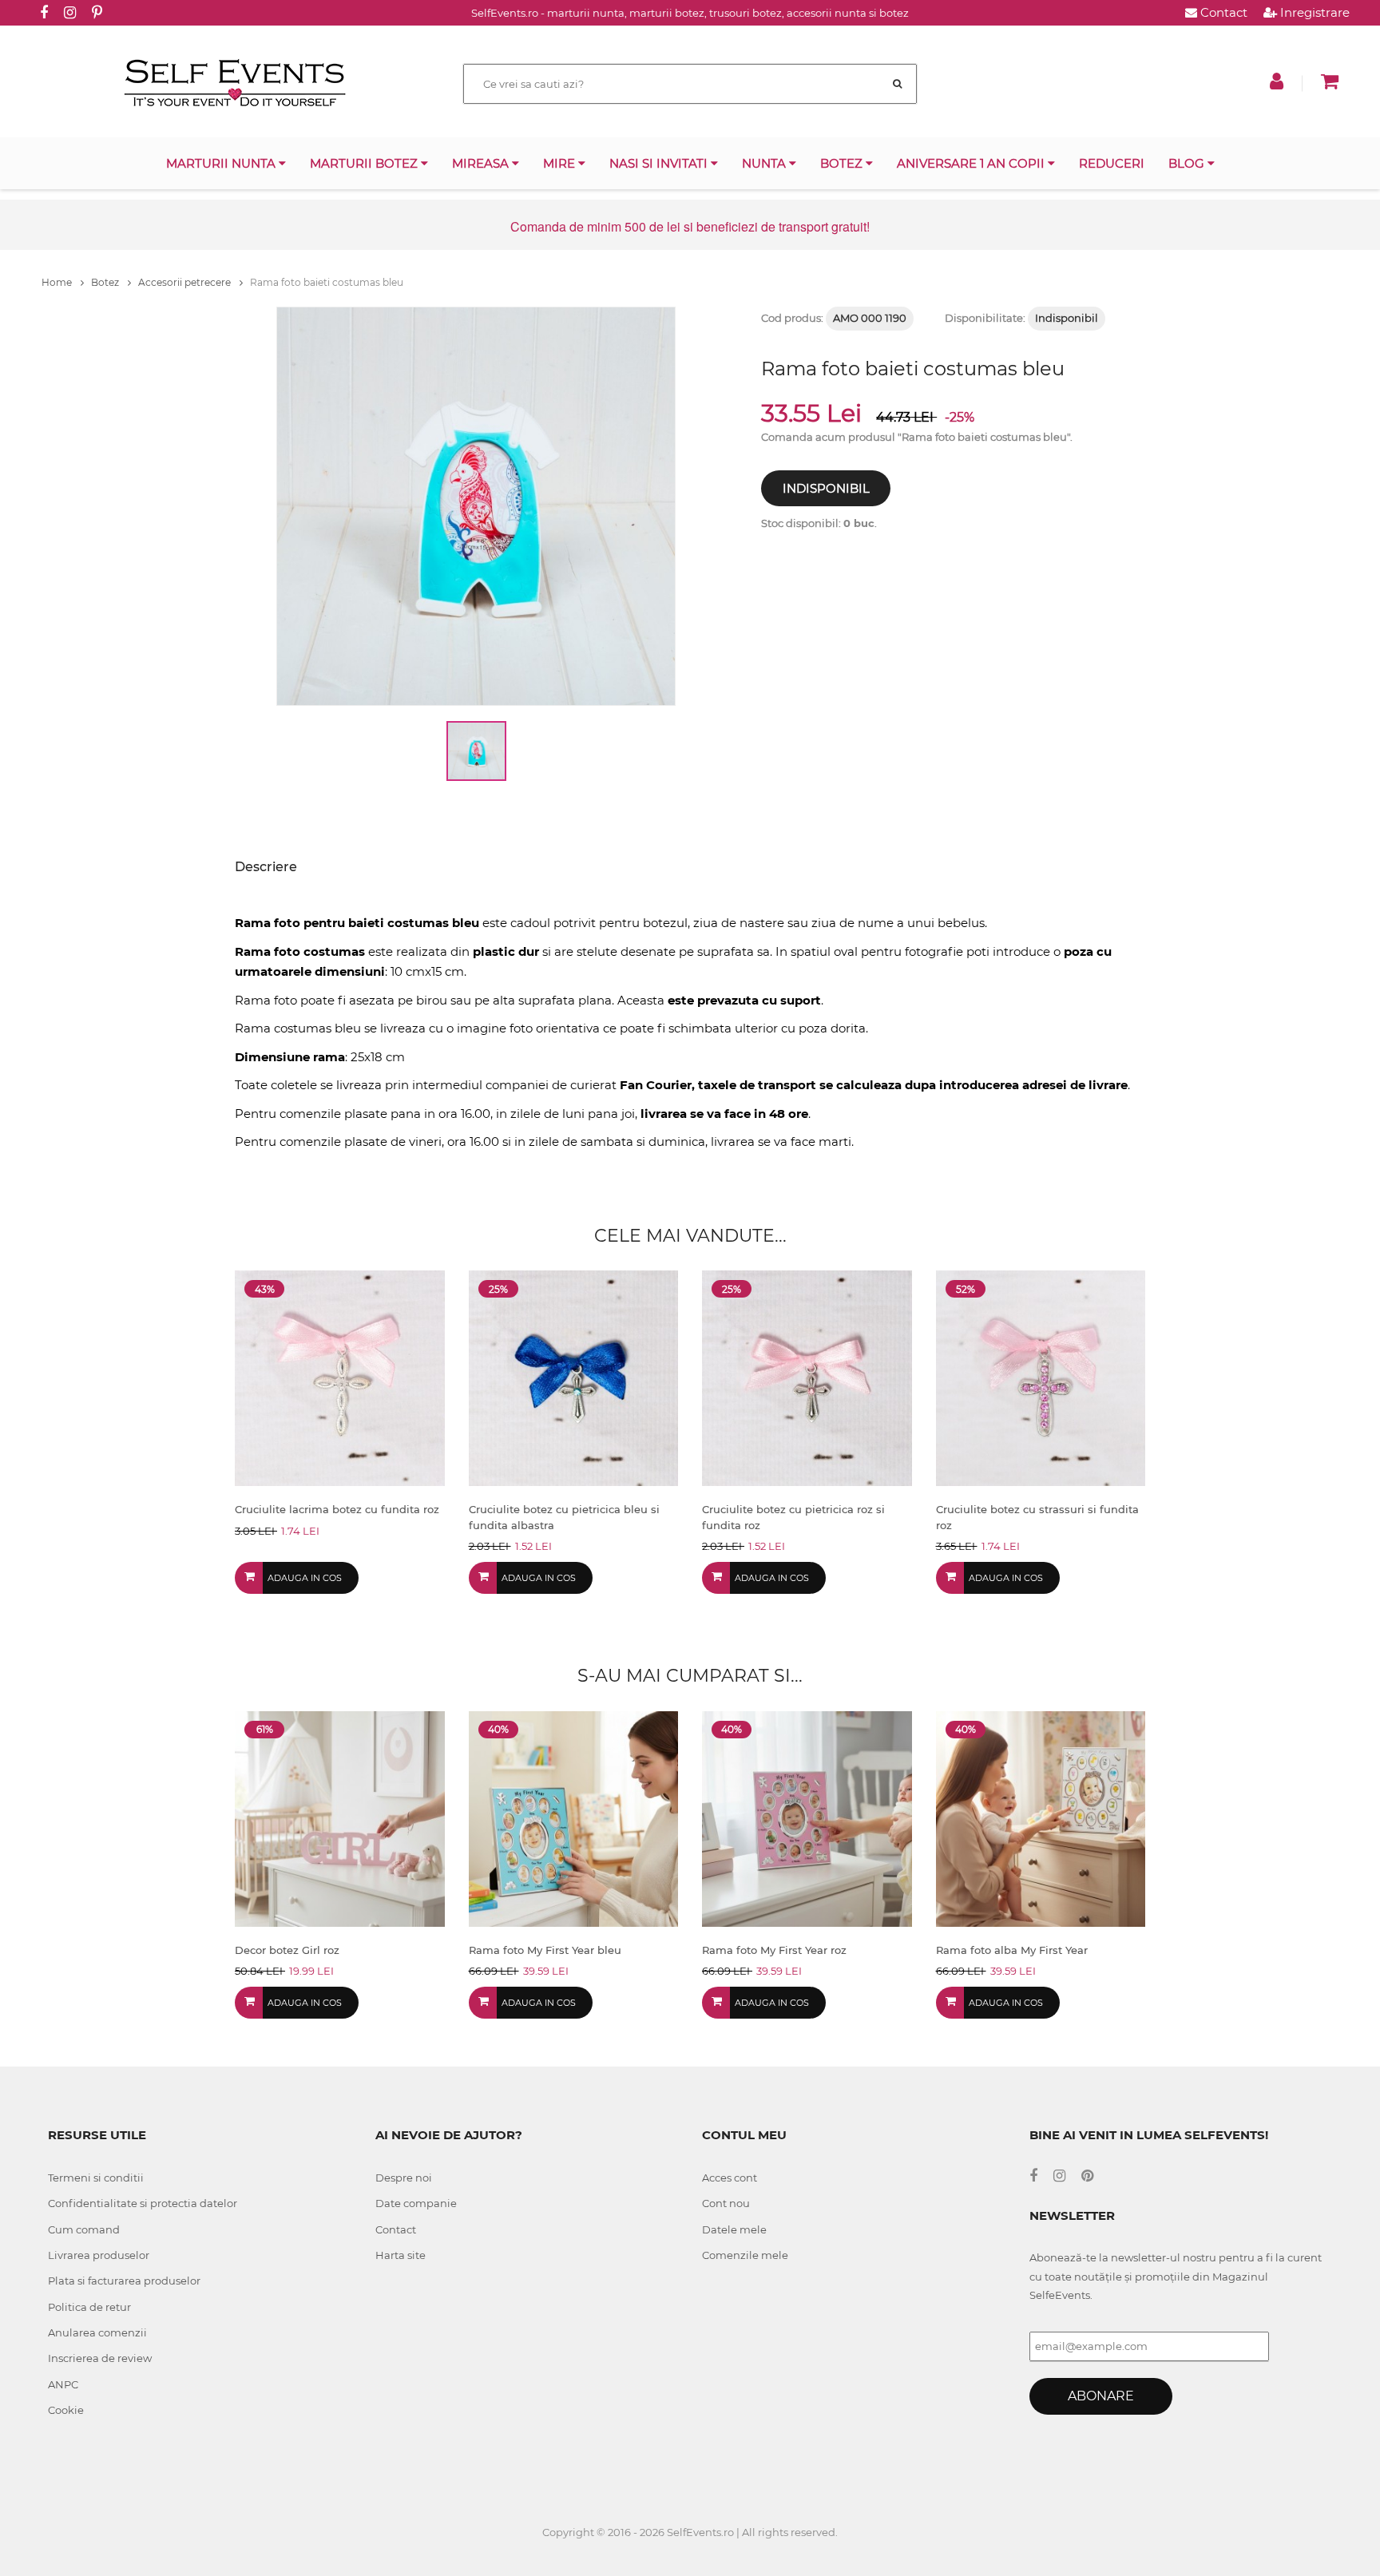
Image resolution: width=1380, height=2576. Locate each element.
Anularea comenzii (97, 2332)
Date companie (416, 2203)
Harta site (401, 2255)
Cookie (66, 2410)
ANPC (63, 2384)
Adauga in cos (305, 1578)
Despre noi (404, 2178)
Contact (1222, 12)
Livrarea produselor (99, 2255)
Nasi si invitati (660, 163)
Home (58, 282)
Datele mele (734, 2229)
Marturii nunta (222, 163)
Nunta (765, 163)
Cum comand (84, 2229)
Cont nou (726, 2203)
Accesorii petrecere (186, 282)
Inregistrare (1313, 12)
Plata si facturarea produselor (124, 2281)
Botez (843, 163)
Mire (561, 163)
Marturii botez (365, 163)
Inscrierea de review (100, 2358)
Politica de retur (89, 2307)
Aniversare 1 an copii (972, 163)
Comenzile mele (745, 2255)
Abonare (1101, 2396)
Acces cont (730, 2178)
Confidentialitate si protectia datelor (143, 2203)
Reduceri (1112, 163)
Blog (1188, 163)
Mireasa (482, 163)
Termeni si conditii (96, 2178)
